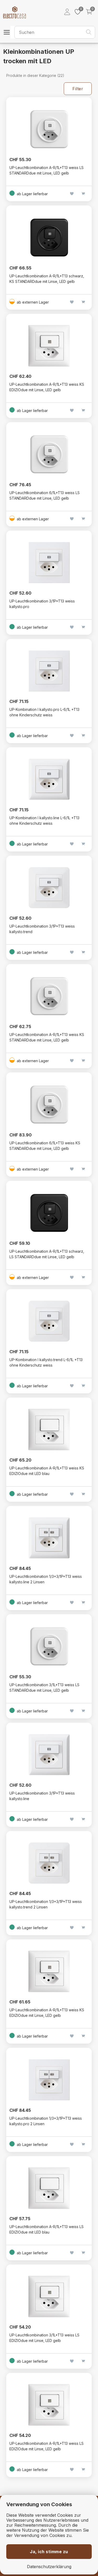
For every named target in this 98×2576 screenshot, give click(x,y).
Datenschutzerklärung (49, 2567)
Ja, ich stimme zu (49, 2552)
